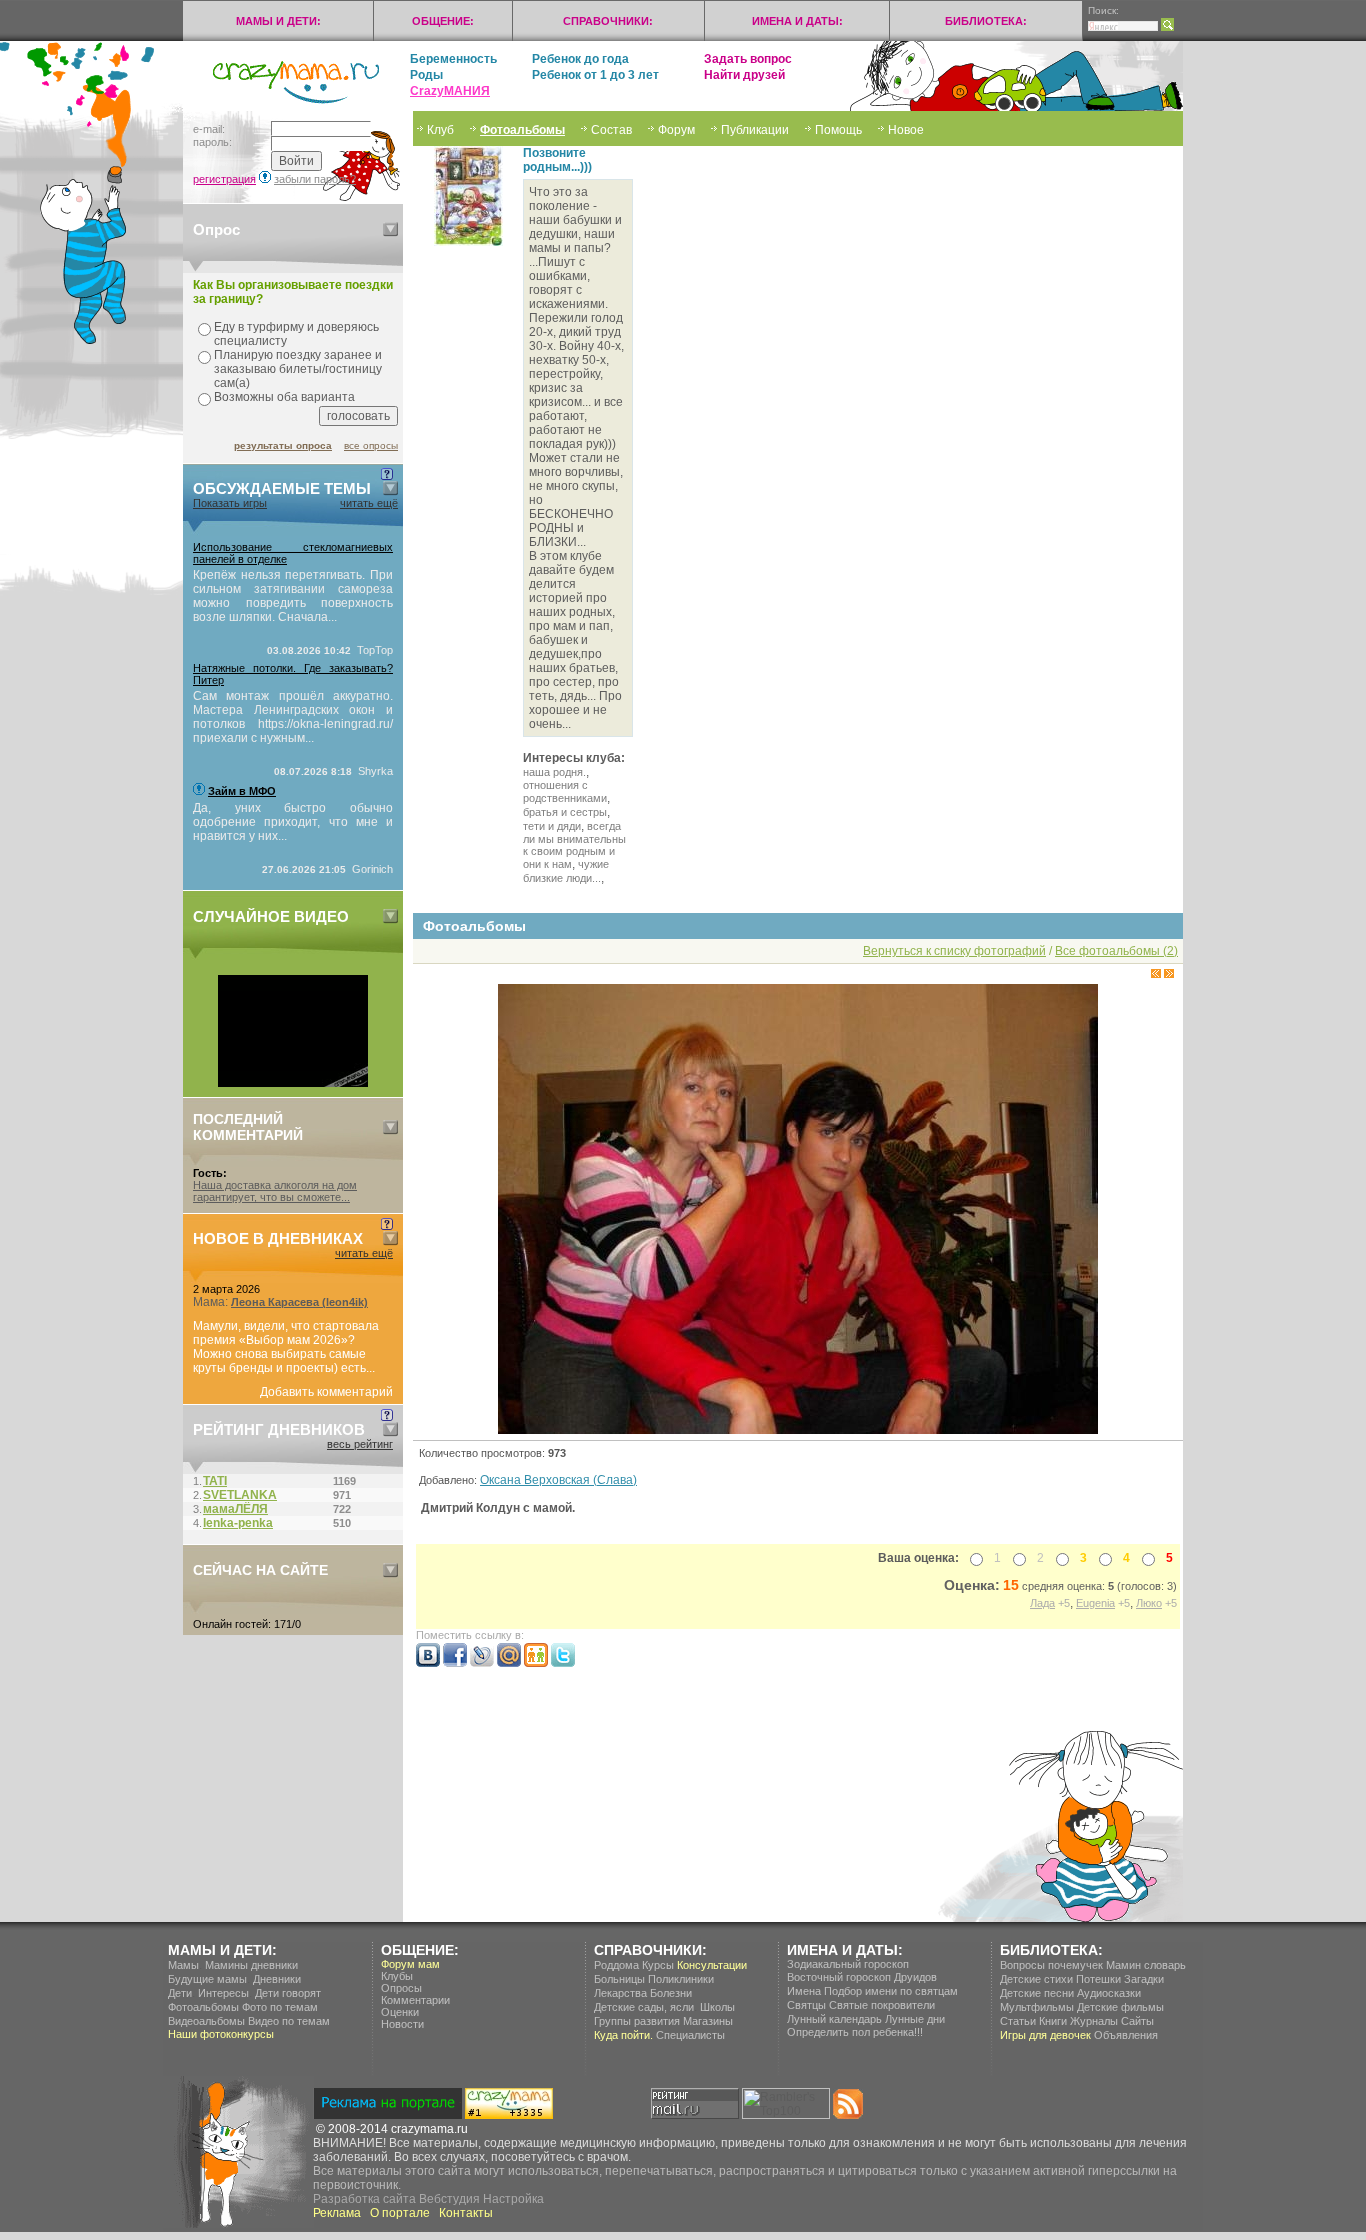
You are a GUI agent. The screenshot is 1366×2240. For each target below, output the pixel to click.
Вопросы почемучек (1051, 1965)
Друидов (915, 1977)
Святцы (806, 2005)
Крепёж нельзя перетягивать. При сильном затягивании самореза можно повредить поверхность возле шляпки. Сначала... (293, 596)
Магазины (708, 2021)
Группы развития (637, 2021)
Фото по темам (280, 2007)
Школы (717, 2007)
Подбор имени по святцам (891, 1991)
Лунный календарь (834, 2019)
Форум (676, 130)
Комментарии (415, 2000)
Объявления (1126, 2035)
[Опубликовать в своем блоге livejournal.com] (482, 1663)
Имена (804, 1991)
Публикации (755, 130)
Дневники (277, 1979)
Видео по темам (289, 2021)
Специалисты (690, 2035)
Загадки (1144, 1979)
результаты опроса (283, 445)
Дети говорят (288, 1993)
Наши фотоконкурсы (221, 2034)
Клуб (440, 130)
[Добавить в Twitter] (563, 1663)
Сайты (1137, 2021)
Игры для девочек (1045, 2035)
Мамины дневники (251, 1965)
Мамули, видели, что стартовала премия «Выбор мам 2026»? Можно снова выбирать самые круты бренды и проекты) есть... (286, 1347)
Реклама (337, 2213)
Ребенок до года (580, 59)
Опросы (401, 1988)
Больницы (619, 1979)
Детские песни (1037, 1993)
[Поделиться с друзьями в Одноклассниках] (536, 1663)
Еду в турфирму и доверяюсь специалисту (296, 334)
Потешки (1098, 1979)
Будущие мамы (207, 1979)
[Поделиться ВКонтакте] (428, 1663)
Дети (180, 1993)
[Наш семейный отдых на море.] (293, 1083)
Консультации (712, 1965)
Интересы (223, 1993)
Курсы (658, 1965)
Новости (402, 2024)
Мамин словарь (1146, 1965)
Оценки (400, 2012)
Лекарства (620, 1993)
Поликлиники (681, 1979)
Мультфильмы (1037, 2007)
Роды (426, 75)
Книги (1053, 2021)
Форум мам (410, 1964)
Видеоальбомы (206, 2021)
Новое (906, 130)
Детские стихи (1036, 1979)
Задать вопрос (748, 59)
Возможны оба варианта (284, 397)
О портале (400, 2213)
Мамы (183, 1965)
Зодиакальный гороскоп (848, 1964)
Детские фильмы (1120, 2007)
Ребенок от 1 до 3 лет (595, 75)
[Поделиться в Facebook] (455, 1663)
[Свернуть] (390, 229)
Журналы (1094, 2021)
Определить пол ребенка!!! (855, 2032)
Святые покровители (882, 2005)
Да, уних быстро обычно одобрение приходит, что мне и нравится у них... (293, 822)
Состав (611, 130)
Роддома (616, 1965)
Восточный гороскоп (839, 1977)
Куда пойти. (623, 2035)
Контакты (466, 2213)
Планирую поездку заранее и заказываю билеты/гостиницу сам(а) (298, 369)
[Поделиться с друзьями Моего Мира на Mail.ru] (509, 1663)
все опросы (371, 445)
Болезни (671, 1993)
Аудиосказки (1109, 1993)
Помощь (838, 130)
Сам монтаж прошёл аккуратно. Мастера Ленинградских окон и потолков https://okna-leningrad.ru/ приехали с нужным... (293, 717)
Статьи (1018, 2021)
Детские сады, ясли (644, 2007)
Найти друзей (744, 75)
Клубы (397, 1976)
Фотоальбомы (522, 130)
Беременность (453, 59)
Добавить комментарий (326, 1392)
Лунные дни (915, 2019)
